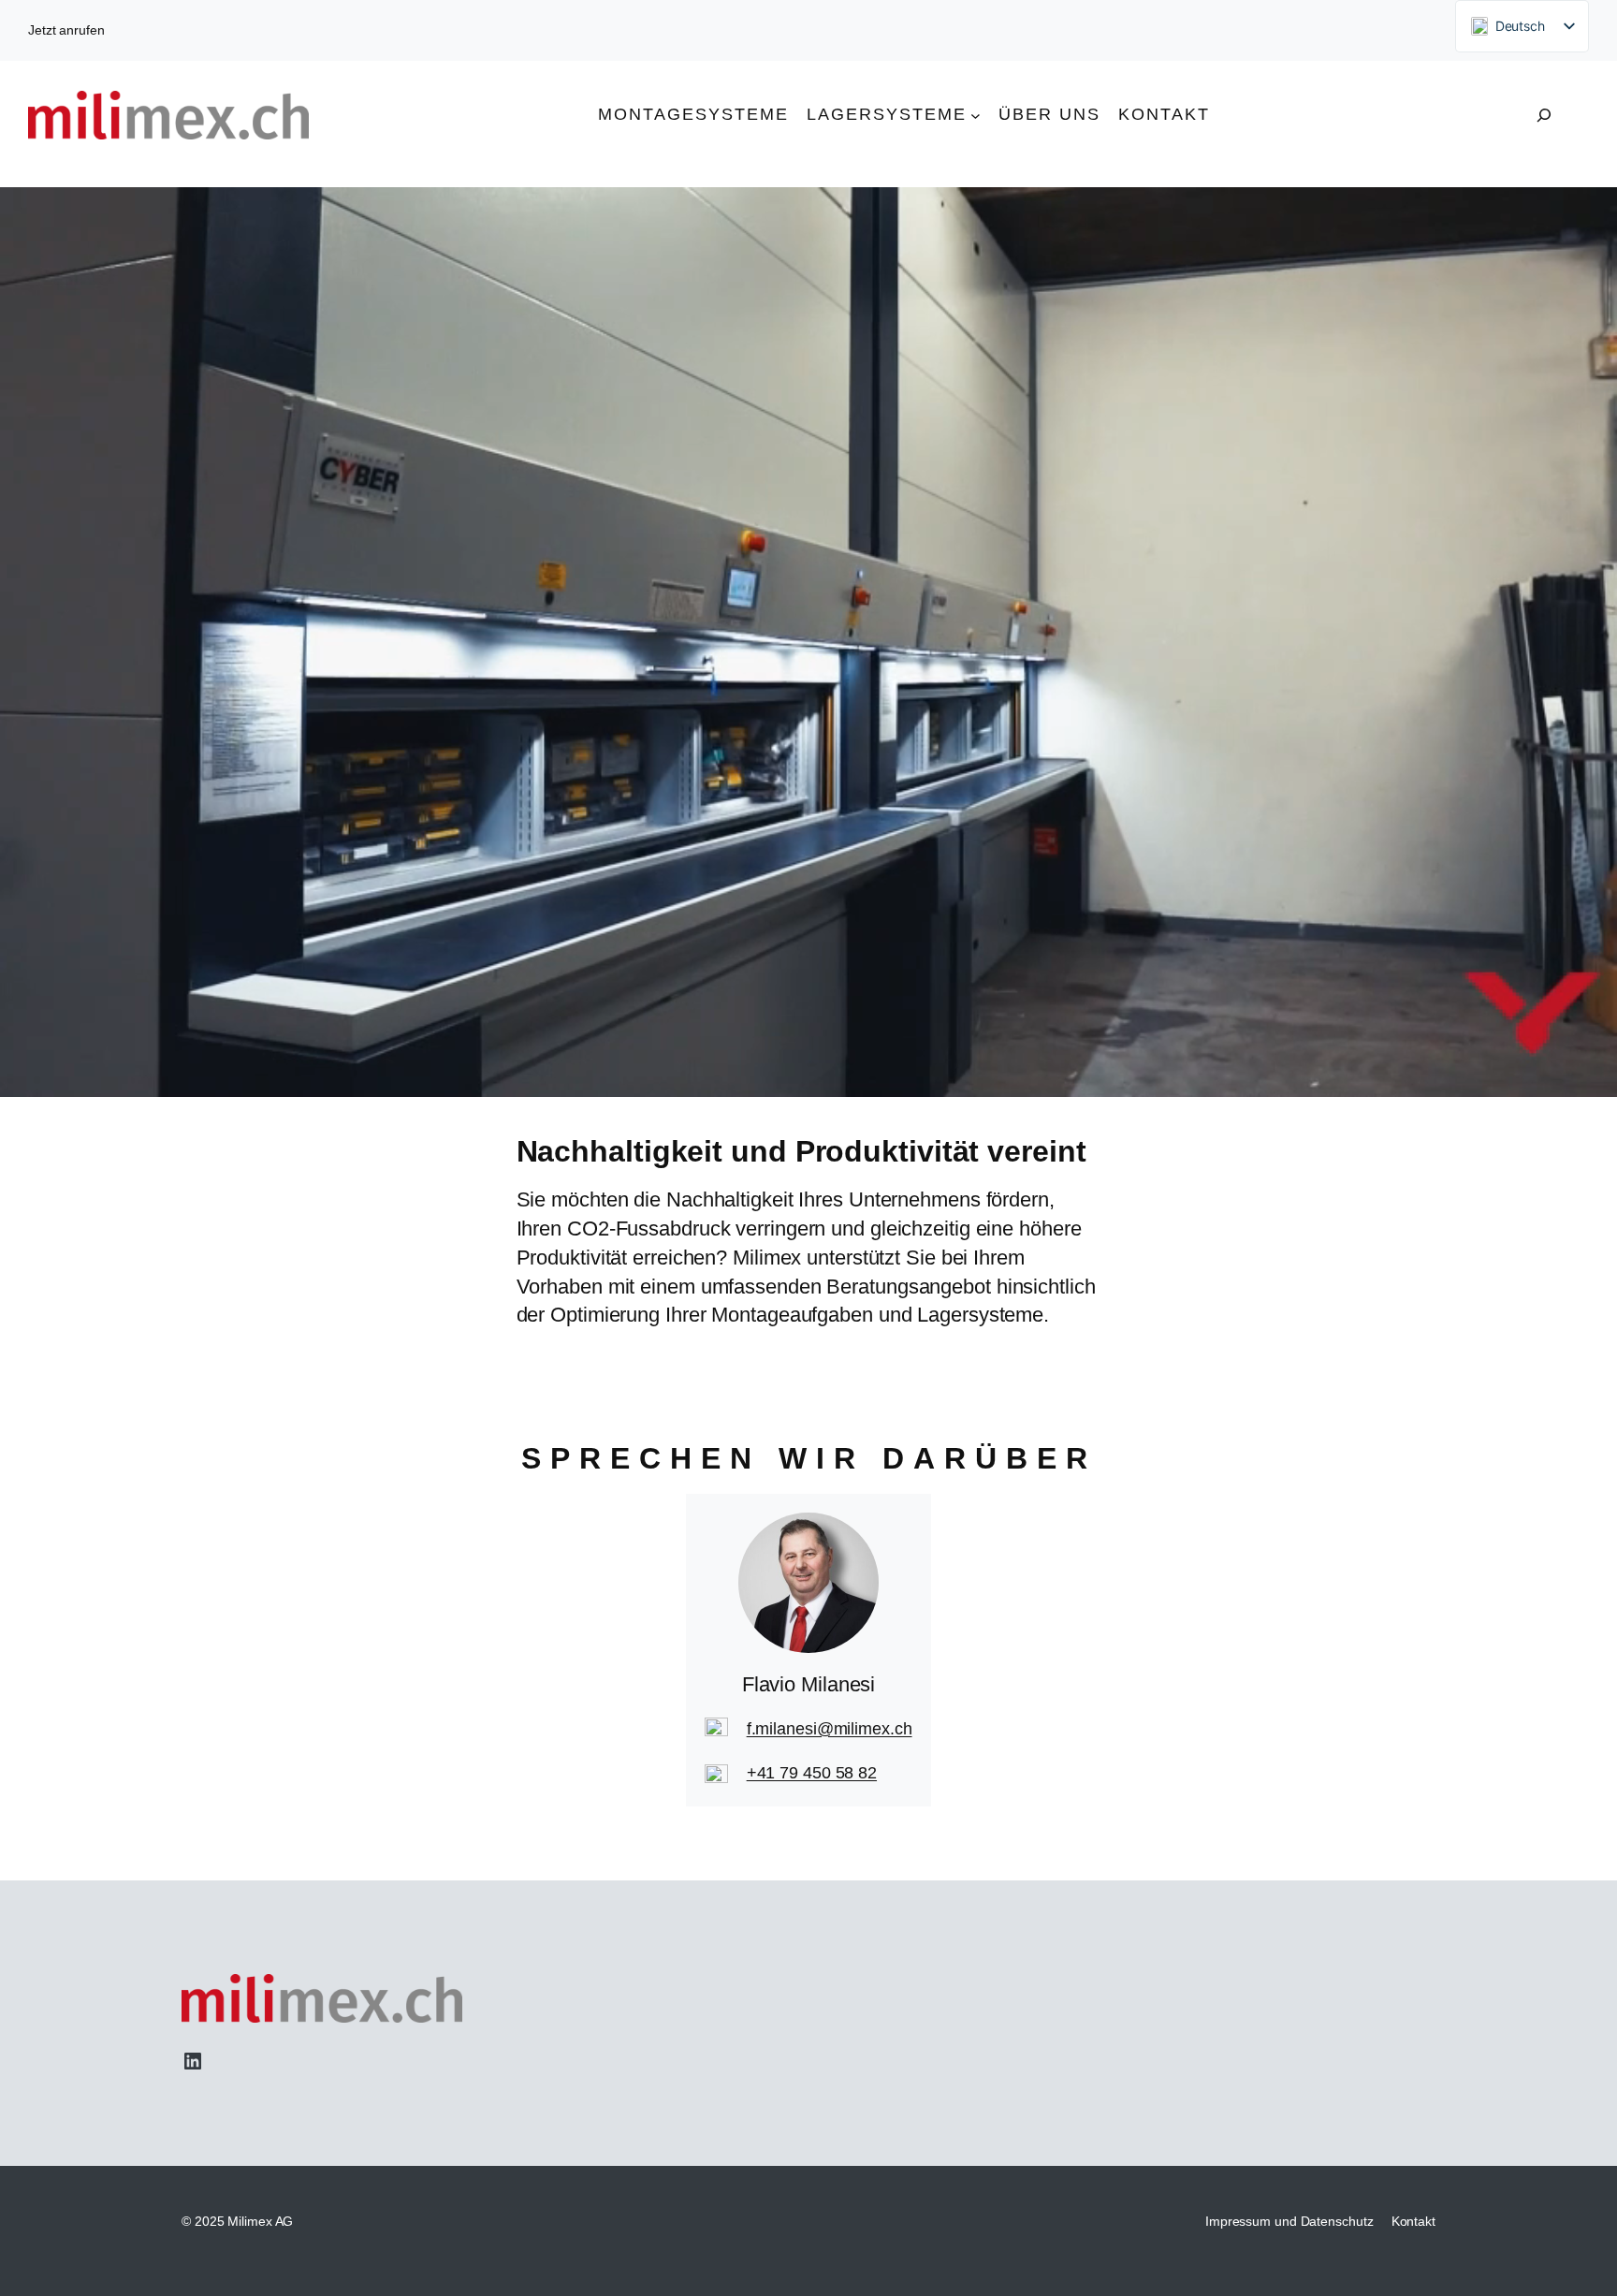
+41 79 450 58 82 (812, 1773)
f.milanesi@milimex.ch (830, 1729)
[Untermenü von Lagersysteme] (976, 115)
